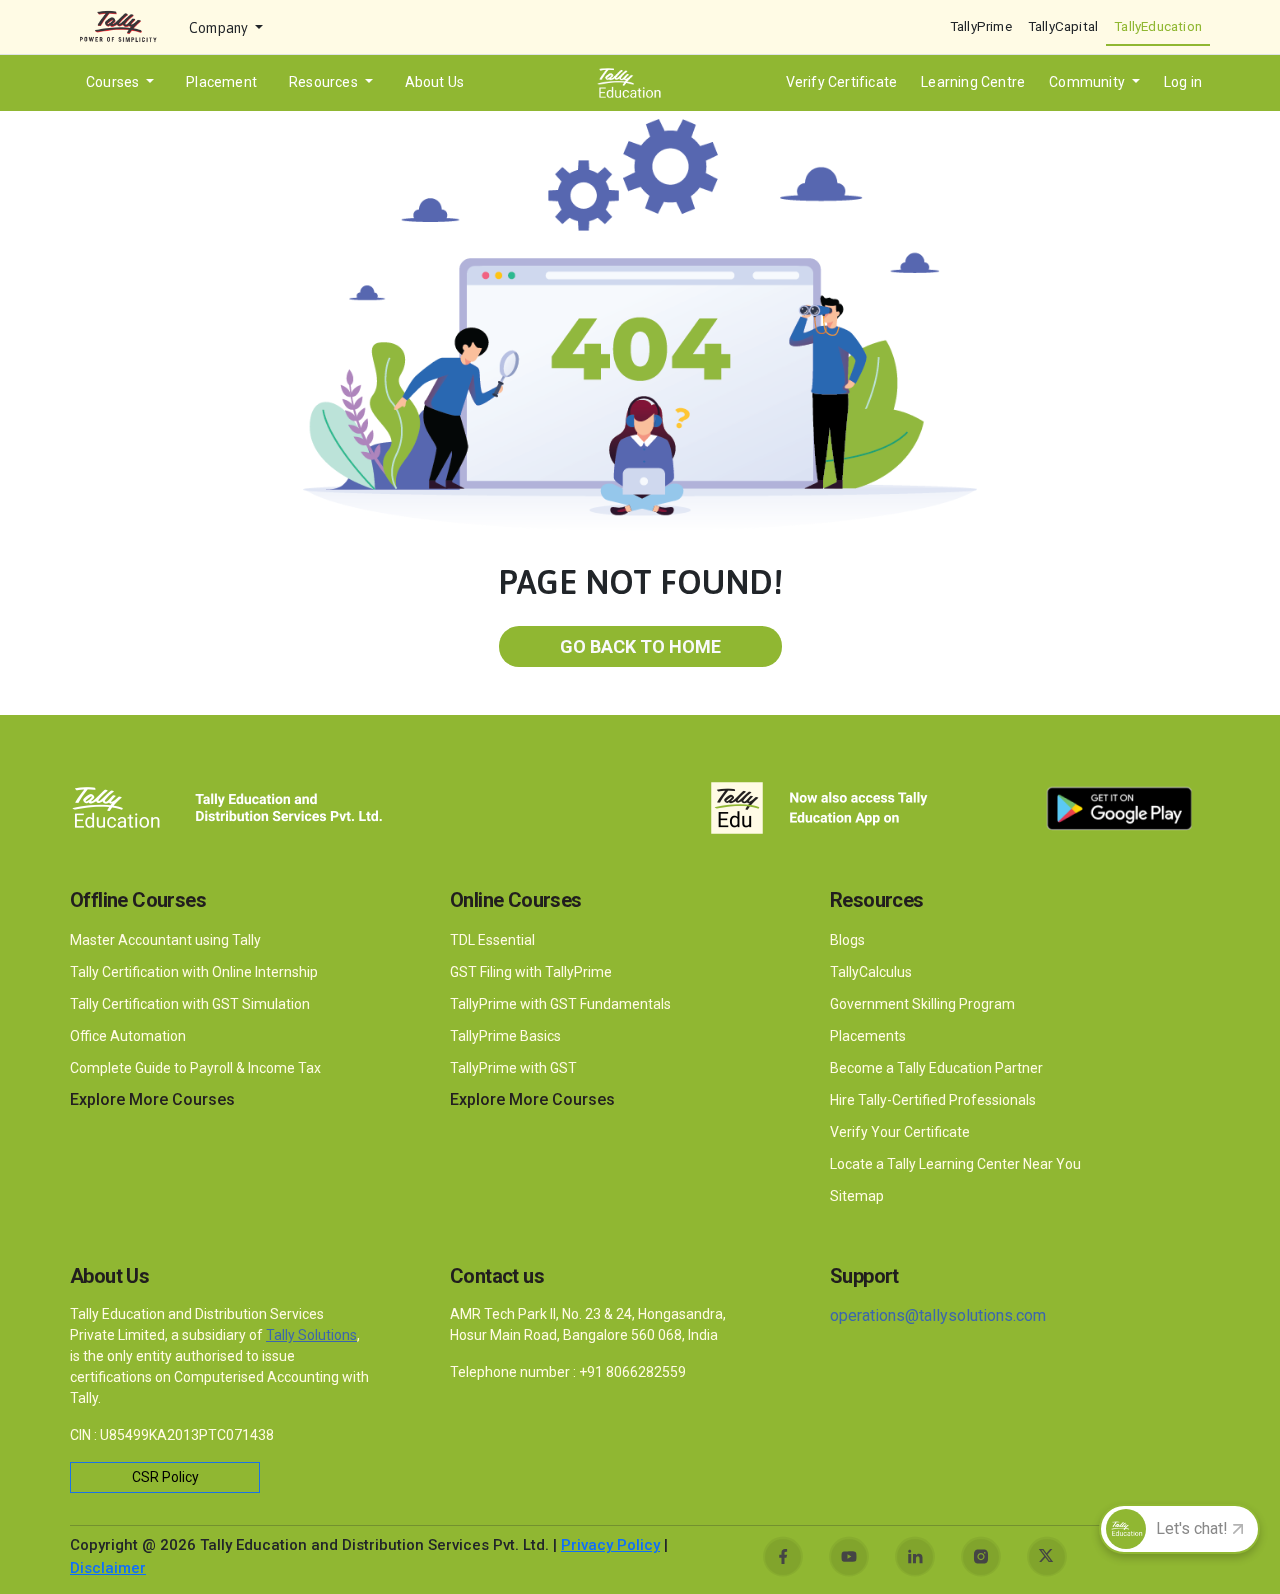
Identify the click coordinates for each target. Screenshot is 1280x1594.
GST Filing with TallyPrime (532, 972)
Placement (221, 82)
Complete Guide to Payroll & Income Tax (195, 1068)
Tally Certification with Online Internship (194, 972)
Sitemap (857, 1196)
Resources (325, 82)
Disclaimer (108, 1568)
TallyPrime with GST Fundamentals (560, 1004)
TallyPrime (981, 26)
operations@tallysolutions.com (938, 1315)
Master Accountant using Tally (165, 940)
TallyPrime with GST (513, 1068)
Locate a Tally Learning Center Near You (955, 1164)
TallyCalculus (871, 972)
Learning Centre (973, 82)
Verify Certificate (842, 82)
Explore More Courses (152, 1099)
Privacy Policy (610, 1545)
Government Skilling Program (922, 1004)
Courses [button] (114, 82)
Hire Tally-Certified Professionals (933, 1100)
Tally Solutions (311, 1335)
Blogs (847, 940)
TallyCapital (1063, 26)
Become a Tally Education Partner (936, 1068)
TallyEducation (1158, 26)
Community (1088, 82)
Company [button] (220, 28)
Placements (868, 1036)
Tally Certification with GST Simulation (190, 1004)
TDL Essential (492, 940)
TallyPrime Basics (505, 1036)
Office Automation (129, 1036)
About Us (435, 82)
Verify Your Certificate (900, 1132)
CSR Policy (165, 1477)
